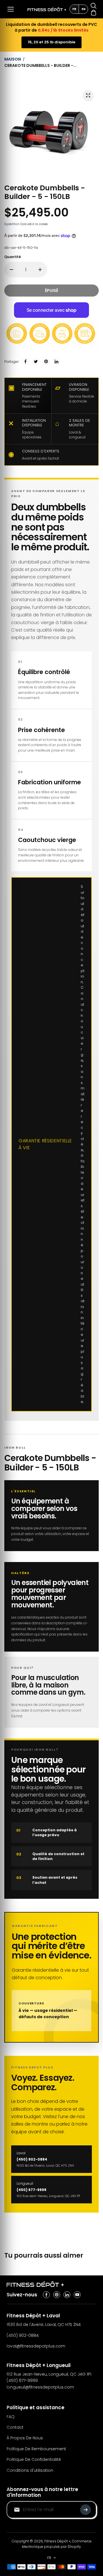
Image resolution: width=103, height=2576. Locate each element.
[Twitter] (36, 361)
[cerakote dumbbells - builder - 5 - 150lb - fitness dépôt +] (88, 95)
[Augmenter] (40, 270)
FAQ (11, 2417)
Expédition (12, 224)
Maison (13, 59)
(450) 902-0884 (23, 2335)
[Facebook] (25, 361)
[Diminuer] (11, 270)
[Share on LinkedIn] (56, 361)
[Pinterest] (46, 361)
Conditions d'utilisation (30, 2470)
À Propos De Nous (25, 2438)
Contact (15, 2427)
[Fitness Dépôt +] (47, 9)
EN (84, 9)
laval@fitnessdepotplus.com (36, 2346)
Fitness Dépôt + (58, 2541)
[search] (94, 6)
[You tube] (77, 2295)
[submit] (86, 2510)
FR (74, 9)
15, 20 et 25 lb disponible (51, 42)
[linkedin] (67, 2295)
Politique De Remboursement (36, 2449)
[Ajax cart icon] (94, 13)
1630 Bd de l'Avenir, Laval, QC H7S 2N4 (44, 2325)
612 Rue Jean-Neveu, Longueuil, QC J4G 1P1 (49, 2374)
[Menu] (11, 9)
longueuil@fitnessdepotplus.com (40, 2387)
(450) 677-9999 (22, 2380)
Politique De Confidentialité (34, 2459)
